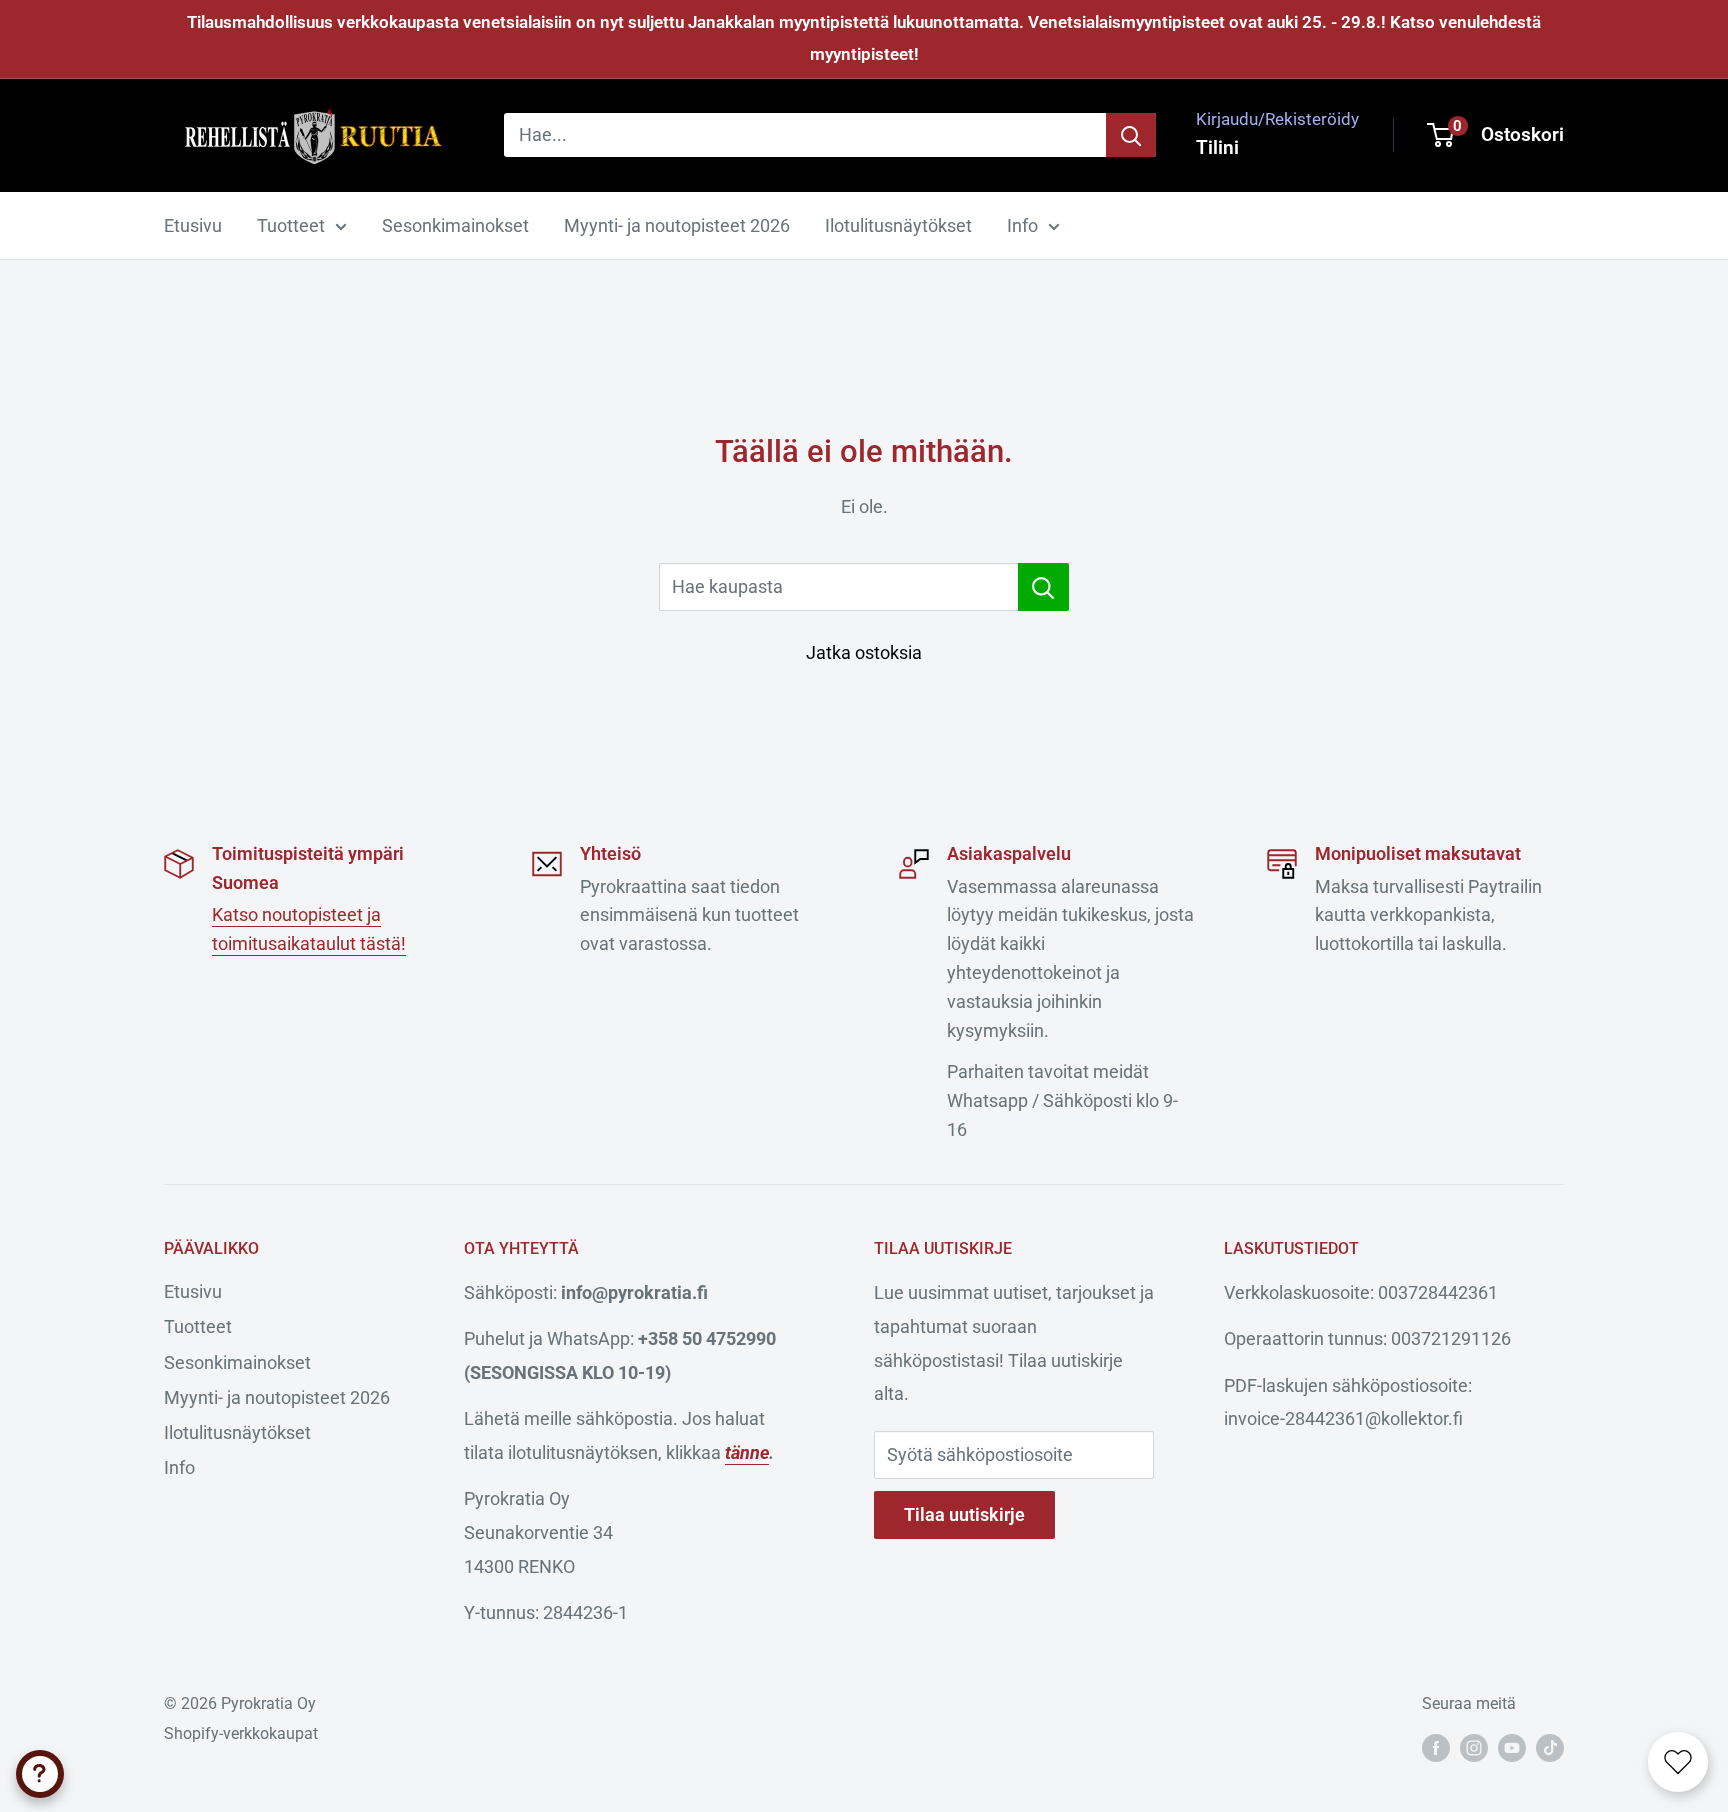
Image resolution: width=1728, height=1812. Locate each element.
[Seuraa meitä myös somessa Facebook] (1436, 1747)
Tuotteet (291, 225)
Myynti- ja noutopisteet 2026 (677, 225)
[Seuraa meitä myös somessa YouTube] (1512, 1747)
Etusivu (193, 225)
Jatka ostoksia (864, 652)
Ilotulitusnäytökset (898, 225)
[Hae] (1131, 135)
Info (1022, 225)
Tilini (1217, 147)
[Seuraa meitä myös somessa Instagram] (1474, 1747)
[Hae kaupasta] (1043, 587)
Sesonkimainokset (455, 225)
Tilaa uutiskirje (964, 1514)
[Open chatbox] (40, 1774)
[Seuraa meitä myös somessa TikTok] (1550, 1747)
